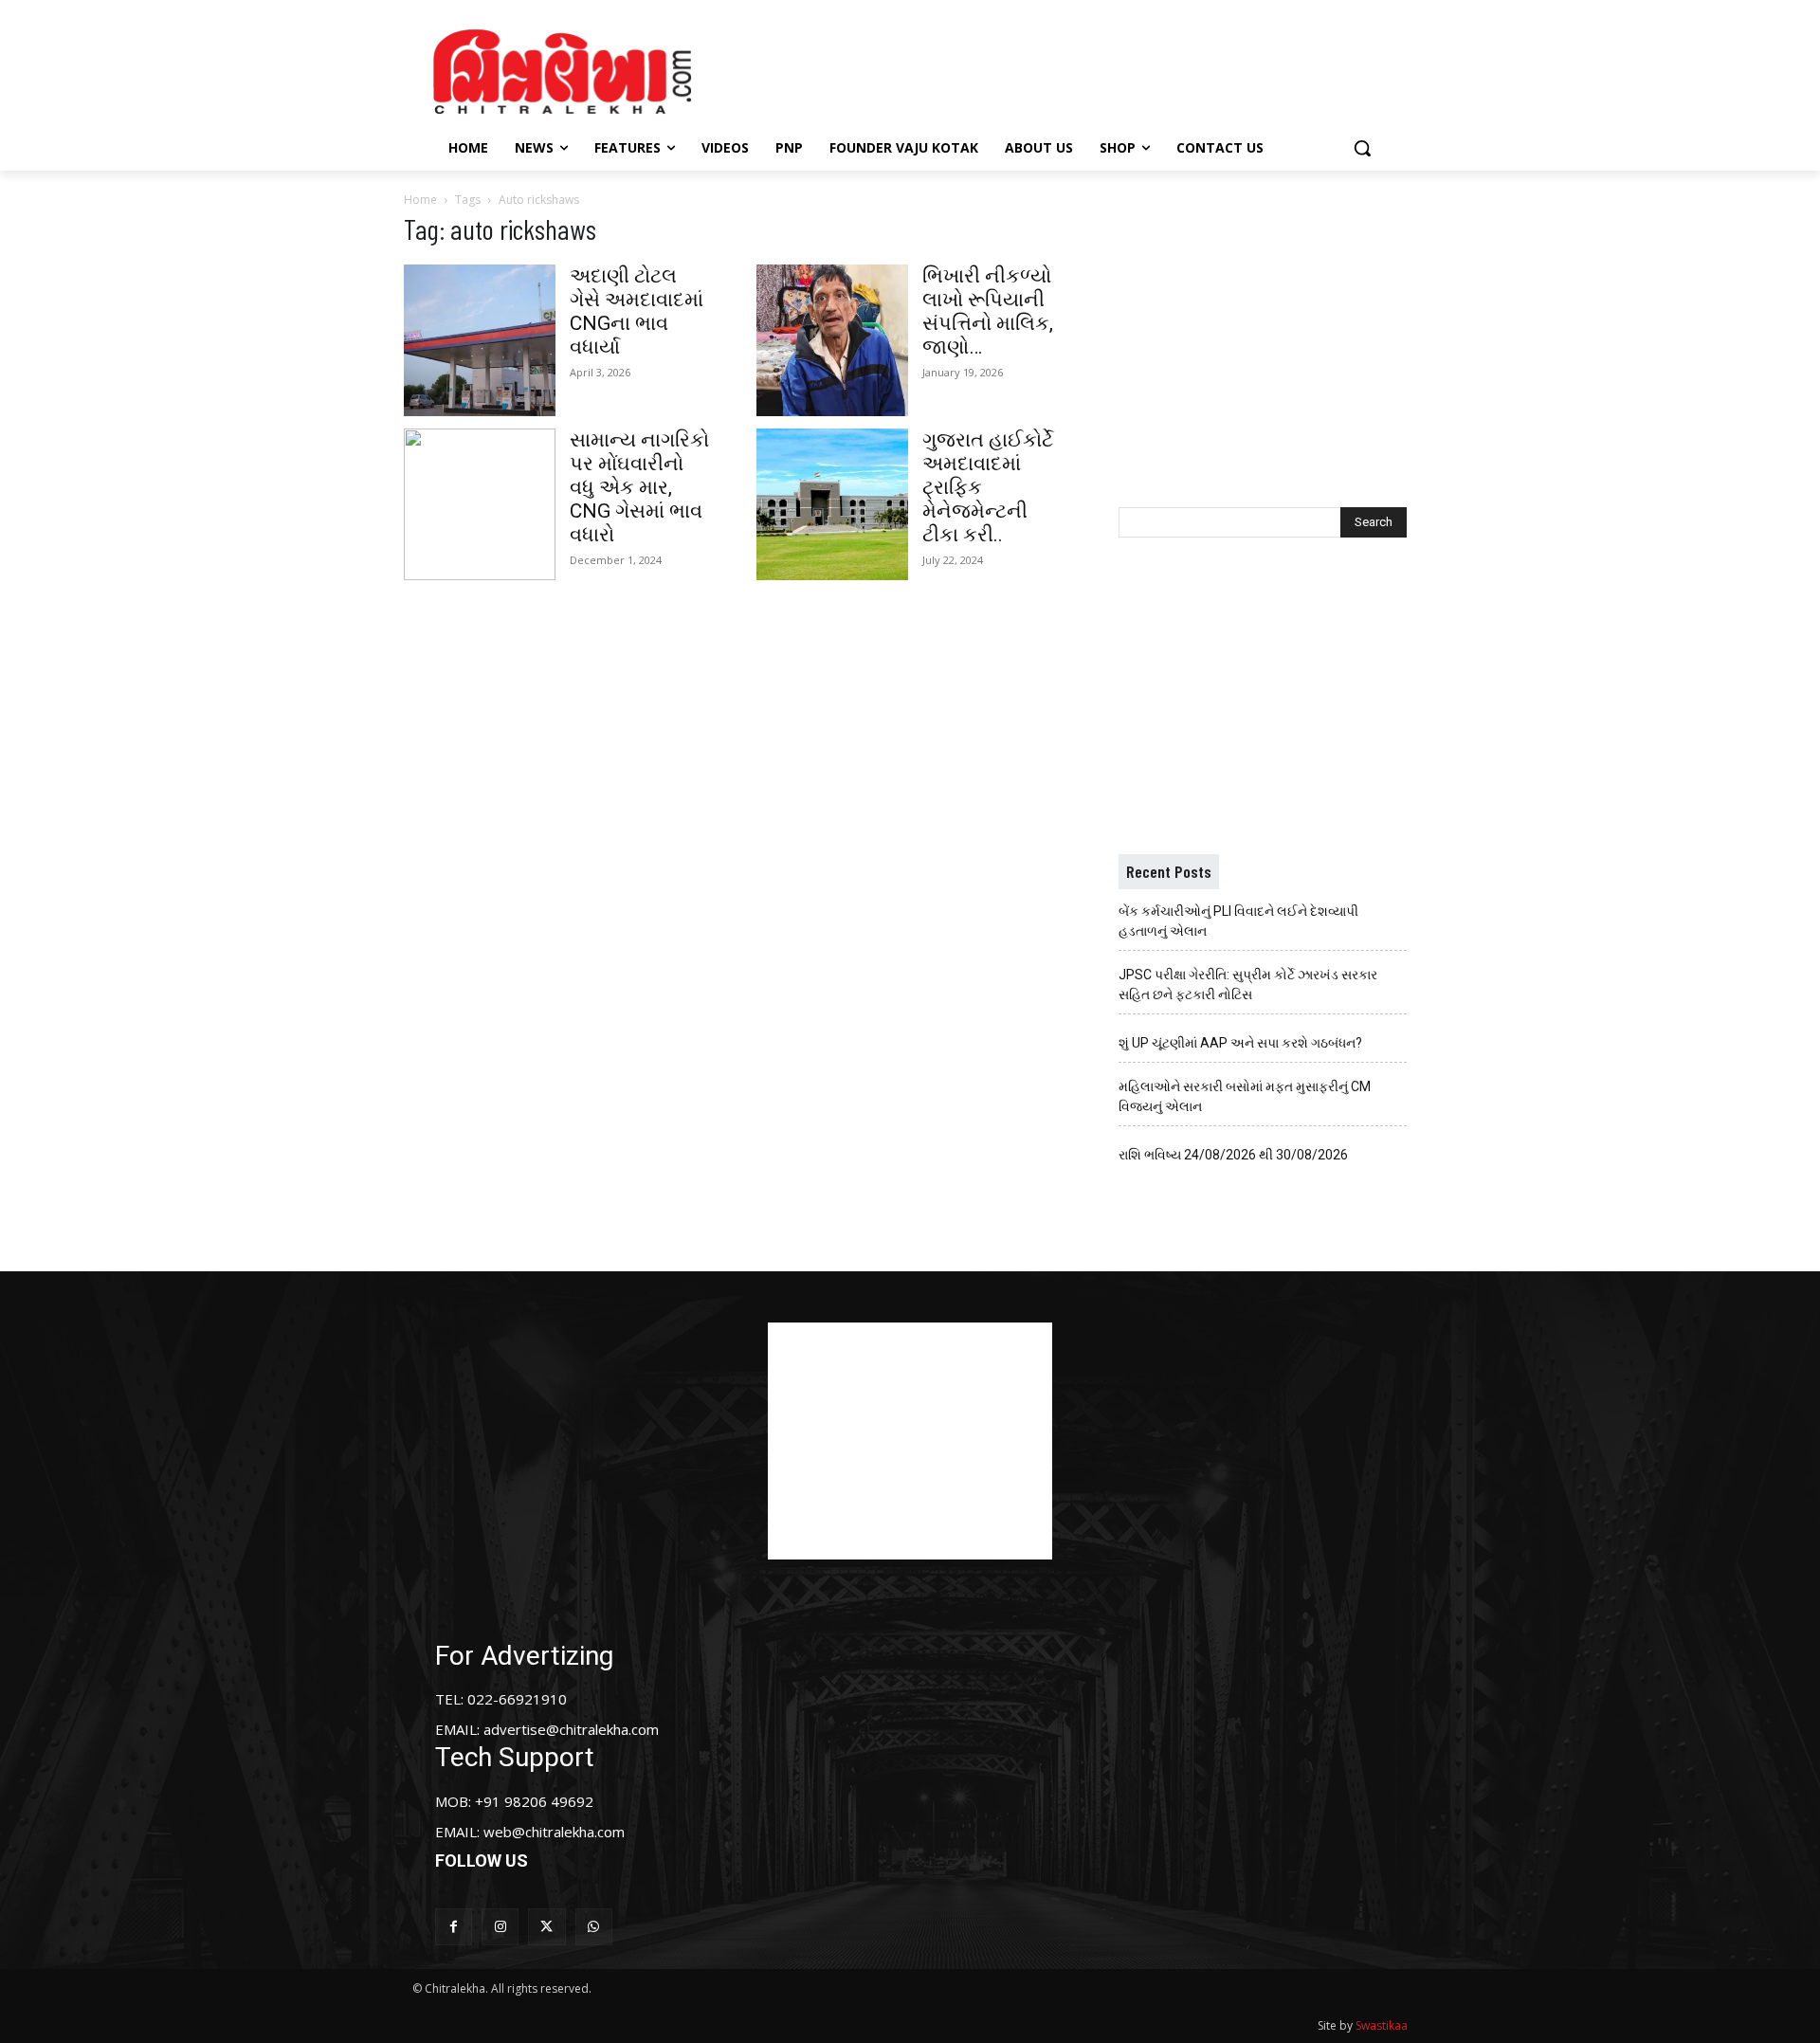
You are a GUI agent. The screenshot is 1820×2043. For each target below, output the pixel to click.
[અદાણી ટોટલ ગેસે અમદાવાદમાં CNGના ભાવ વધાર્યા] (480, 340)
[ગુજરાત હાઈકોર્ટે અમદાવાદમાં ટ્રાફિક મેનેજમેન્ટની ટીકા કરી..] (832, 504)
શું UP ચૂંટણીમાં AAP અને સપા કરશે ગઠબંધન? (1240, 1043)
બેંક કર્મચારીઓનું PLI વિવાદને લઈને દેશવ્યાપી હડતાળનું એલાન (1238, 921)
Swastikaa (1382, 2025)
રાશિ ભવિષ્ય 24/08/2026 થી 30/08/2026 (1233, 1155)
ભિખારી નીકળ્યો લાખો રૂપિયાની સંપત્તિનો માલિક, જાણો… (988, 311)
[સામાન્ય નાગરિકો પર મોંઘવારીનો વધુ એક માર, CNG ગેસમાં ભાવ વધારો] (480, 504)
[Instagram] (500, 1927)
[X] (546, 1927)
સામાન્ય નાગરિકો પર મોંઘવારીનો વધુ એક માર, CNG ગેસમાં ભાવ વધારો (639, 487)
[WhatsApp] (594, 1927)
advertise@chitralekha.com (571, 1729)
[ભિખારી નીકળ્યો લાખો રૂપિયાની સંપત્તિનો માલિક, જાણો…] (832, 340)
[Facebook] (454, 1927)
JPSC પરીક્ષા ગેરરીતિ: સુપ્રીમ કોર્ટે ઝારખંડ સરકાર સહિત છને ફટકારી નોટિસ (1248, 985)
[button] (1362, 148)
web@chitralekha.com (554, 1832)
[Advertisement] (1070, 69)
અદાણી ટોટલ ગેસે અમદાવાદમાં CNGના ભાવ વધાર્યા (637, 311)
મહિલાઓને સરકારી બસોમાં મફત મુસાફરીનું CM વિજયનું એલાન (1245, 1096)
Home (420, 200)
